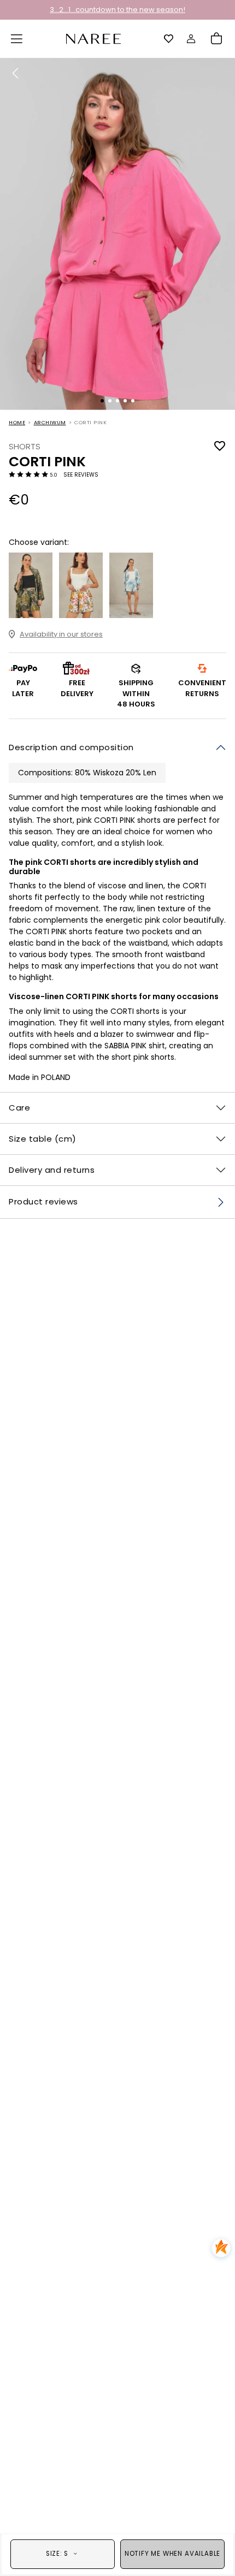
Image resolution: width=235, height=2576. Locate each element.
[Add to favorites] (220, 446)
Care (19, 1108)
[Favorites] (169, 39)
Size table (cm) (43, 1139)
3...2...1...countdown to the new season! (117, 10)
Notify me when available (172, 2554)
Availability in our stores (61, 634)
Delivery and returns (52, 1170)
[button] (17, 39)
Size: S (57, 2554)
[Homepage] (93, 38)
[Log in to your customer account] (191, 39)
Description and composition (71, 747)
